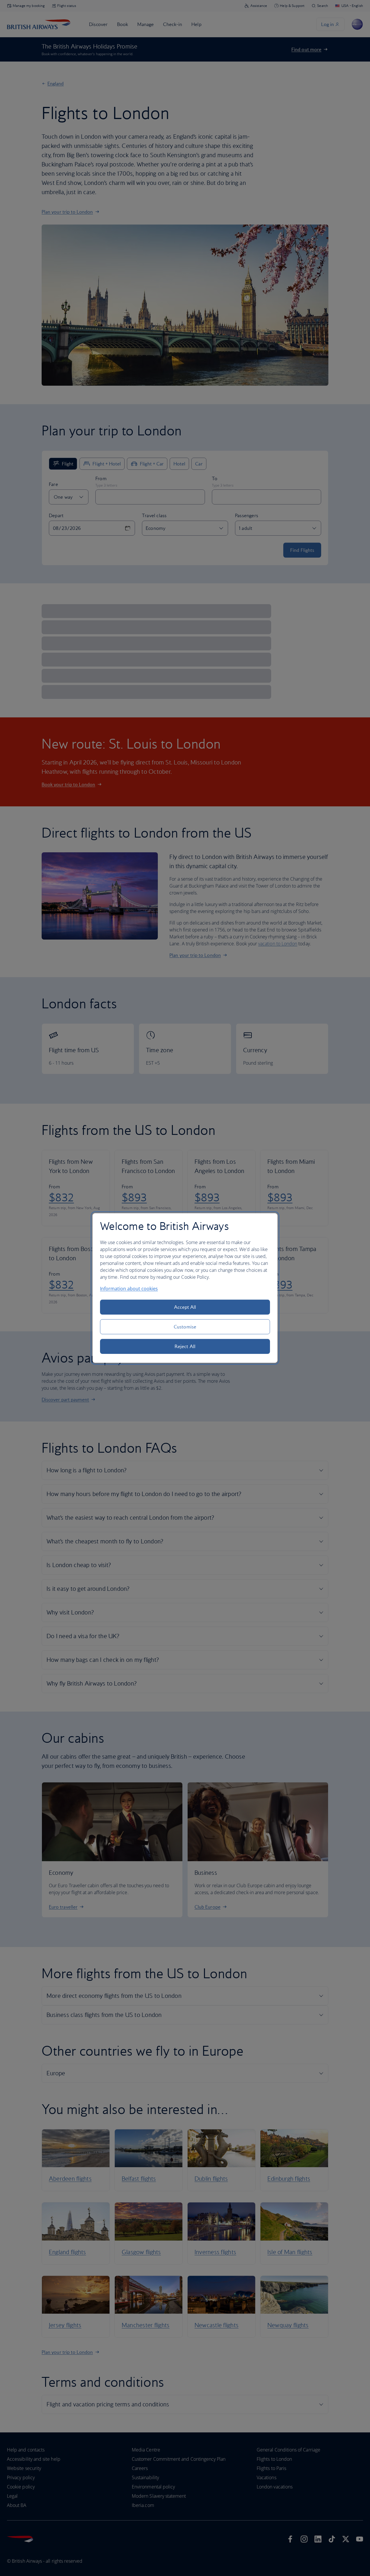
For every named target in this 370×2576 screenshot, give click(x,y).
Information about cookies (129, 1289)
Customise (185, 1327)
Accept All (185, 1307)
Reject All (185, 1346)
